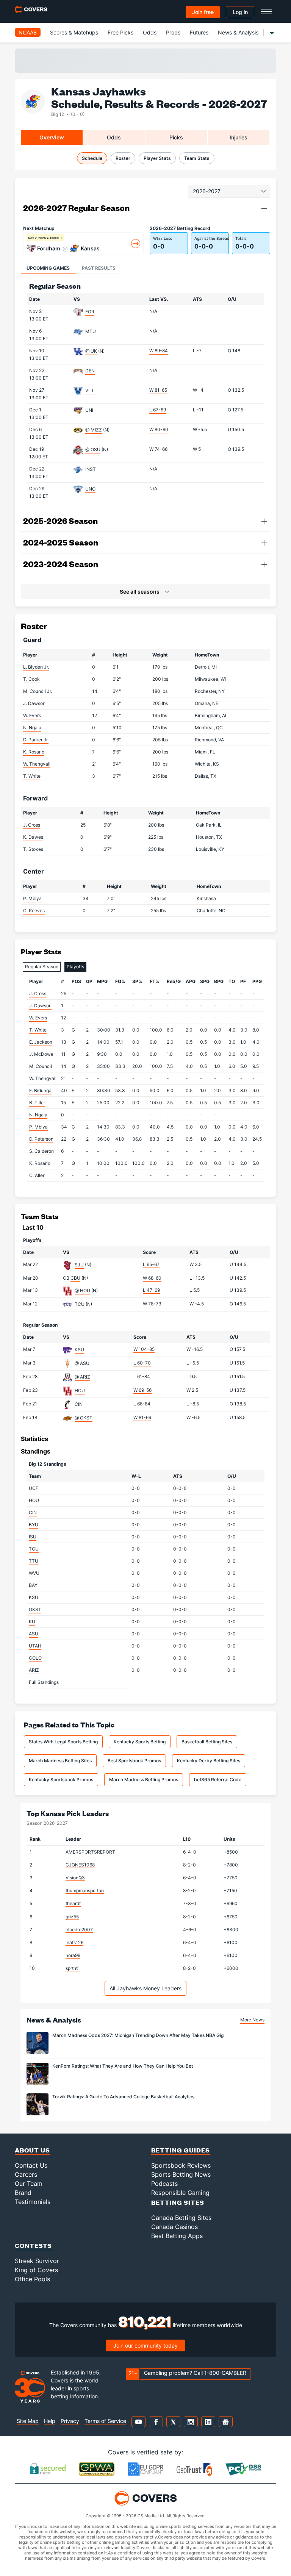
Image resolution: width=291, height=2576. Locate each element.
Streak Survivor (37, 2261)
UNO (90, 489)
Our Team (29, 2184)
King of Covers (36, 2270)
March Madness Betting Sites (60, 1761)
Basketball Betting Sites (207, 1742)
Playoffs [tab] (75, 967)
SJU (79, 1265)
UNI (89, 410)
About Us (32, 2150)
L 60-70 (142, 1363)
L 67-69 (158, 410)
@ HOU (82, 1290)
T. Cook (31, 679)
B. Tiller (37, 1103)
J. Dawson (34, 703)
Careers (26, 2174)
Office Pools (32, 2279)
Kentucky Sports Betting (140, 1742)
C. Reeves (34, 911)
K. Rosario (34, 752)
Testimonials (33, 2202)
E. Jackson (41, 1042)
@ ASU (82, 1363)
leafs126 (74, 1942)
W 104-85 (144, 1349)
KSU (79, 1350)
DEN (90, 371)
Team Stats (197, 158)
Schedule (92, 158)
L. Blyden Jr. (36, 667)
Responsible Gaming (180, 2193)
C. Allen (37, 1175)
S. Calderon (41, 1151)
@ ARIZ (82, 1377)
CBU (75, 1278)
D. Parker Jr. (36, 740)
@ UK (91, 351)
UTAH (35, 1646)
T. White (32, 776)
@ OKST (84, 1418)
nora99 (73, 1955)
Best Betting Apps (177, 2236)
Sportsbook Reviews (181, 2165)
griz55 (72, 1917)
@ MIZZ (94, 430)
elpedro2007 (79, 1930)
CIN (79, 1404)
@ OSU (93, 449)
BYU (34, 1525)
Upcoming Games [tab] (48, 268)
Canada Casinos (174, 2227)
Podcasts (164, 2184)
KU (32, 1622)
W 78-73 (152, 1304)
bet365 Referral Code (218, 1780)
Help (50, 2421)
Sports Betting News (181, 2174)
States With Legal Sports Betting (63, 1742)
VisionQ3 (75, 1878)
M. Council (41, 1066)
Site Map (28, 2421)
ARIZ (34, 1670)
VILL (90, 390)
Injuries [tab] (239, 137)
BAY (33, 1585)
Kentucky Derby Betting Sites (209, 1761)
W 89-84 (159, 351)
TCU (80, 1304)
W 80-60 (159, 429)
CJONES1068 (80, 1865)
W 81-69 (142, 1417)
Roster (123, 158)
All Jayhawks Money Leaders (145, 1988)
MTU (91, 331)
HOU (80, 1390)
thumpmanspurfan (85, 1891)
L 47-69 (151, 1290)
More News (252, 2020)
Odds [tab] (114, 137)
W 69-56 (142, 1390)
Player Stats (157, 158)
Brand (23, 2193)
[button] (264, 208)
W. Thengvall (37, 764)
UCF (34, 1488)
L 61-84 (142, 1376)
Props (173, 32)
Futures (199, 32)
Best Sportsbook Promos (134, 1761)
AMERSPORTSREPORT (90, 1852)
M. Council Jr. (38, 691)
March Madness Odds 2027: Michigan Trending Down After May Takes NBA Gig (138, 2035)
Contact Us (31, 2165)
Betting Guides (181, 2150)
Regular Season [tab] (42, 967)
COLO (35, 1658)
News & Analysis (238, 32)
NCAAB (28, 32)
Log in (240, 12)
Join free (203, 12)
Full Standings (44, 1682)
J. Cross (32, 825)
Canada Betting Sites (181, 2218)
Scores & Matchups (74, 32)
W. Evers (32, 715)
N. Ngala (32, 728)
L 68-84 (142, 1404)
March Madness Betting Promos (144, 1780)
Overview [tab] (52, 137)
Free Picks (120, 32)
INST (91, 469)
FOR (90, 312)
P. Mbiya (32, 898)
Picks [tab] (176, 137)
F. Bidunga (40, 1090)
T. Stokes (33, 849)
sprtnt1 (73, 1968)
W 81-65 (158, 390)
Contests (33, 2245)
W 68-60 (152, 1278)
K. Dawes (33, 837)
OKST (35, 1609)
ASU (34, 1634)
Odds (150, 32)
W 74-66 (158, 449)
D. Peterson (41, 1139)
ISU (33, 1537)
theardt (73, 1903)
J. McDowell (42, 1054)
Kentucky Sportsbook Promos (61, 1780)
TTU (34, 1561)
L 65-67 (151, 1264)
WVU (34, 1573)
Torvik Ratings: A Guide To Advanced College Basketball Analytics (123, 2097)
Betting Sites (178, 2202)
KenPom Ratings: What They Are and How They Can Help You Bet (123, 2066)
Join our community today (145, 2345)
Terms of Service (105, 2421)
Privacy (70, 2421)
